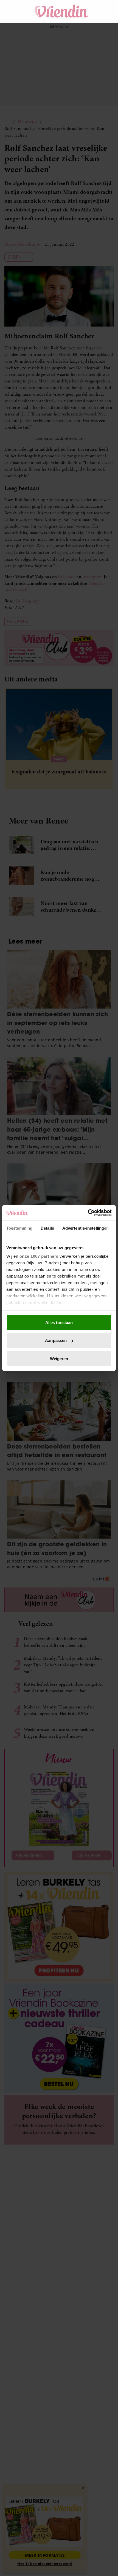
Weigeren (59, 1358)
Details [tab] (47, 1228)
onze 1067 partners (39, 1256)
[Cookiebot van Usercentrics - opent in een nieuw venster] (88, 1213)
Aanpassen (56, 1340)
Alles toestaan (59, 1322)
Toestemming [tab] (19, 1228)
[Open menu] (14, 11)
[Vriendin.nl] (62, 11)
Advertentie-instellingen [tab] (85, 1228)
